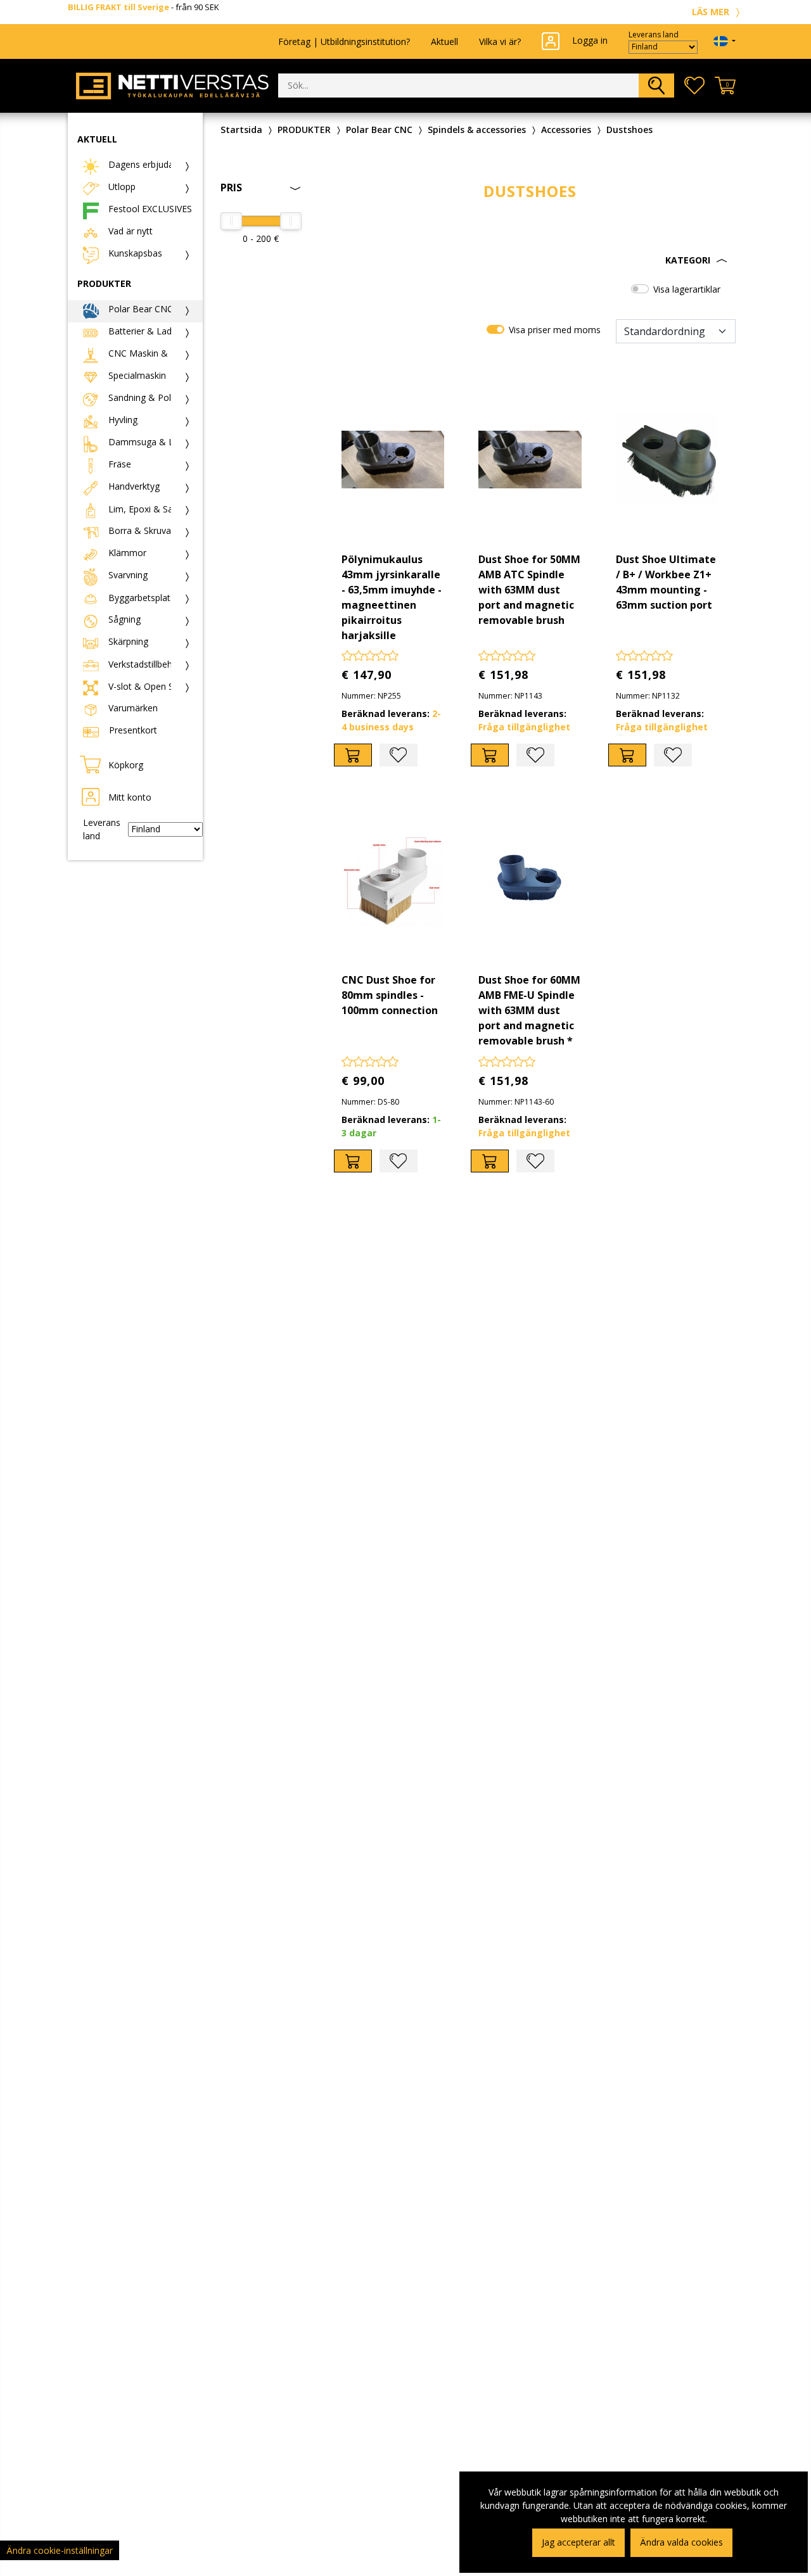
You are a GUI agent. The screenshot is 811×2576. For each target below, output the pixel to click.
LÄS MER (712, 12)
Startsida (241, 130)
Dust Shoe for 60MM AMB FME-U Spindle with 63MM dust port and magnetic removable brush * (529, 1010)
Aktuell (444, 41)
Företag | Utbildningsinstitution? (344, 41)
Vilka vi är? (500, 41)
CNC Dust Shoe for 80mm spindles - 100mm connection (390, 995)
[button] (530, 260)
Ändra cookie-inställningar (60, 2550)
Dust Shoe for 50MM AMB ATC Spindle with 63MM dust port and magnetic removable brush (529, 590)
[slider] (231, 221)
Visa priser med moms (555, 330)
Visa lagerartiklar (687, 289)
